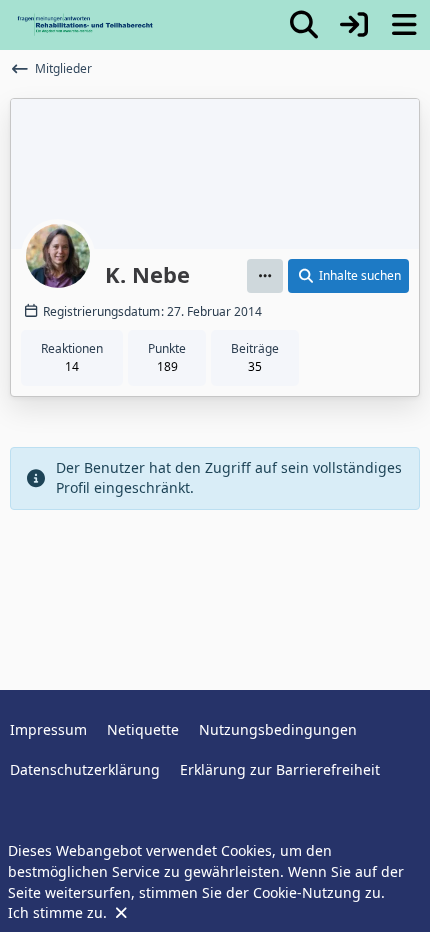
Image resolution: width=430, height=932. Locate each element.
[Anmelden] (354, 25)
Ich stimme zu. (59, 912)
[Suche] (304, 25)
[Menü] (404, 25)
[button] (265, 276)
